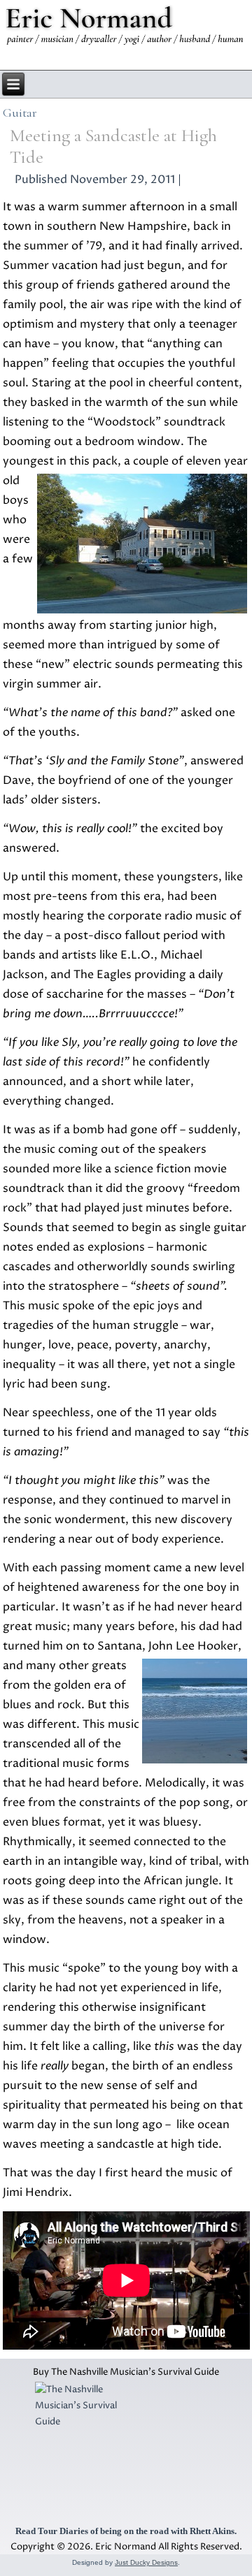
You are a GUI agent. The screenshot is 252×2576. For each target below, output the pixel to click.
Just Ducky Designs (146, 2562)
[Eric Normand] (126, 28)
